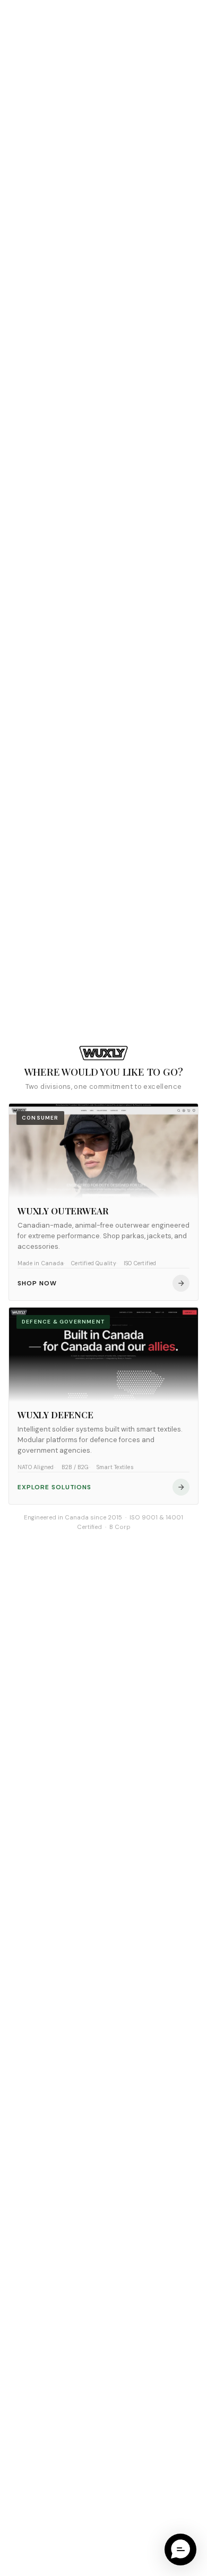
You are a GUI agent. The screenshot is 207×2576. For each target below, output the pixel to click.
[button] (180, 2550)
